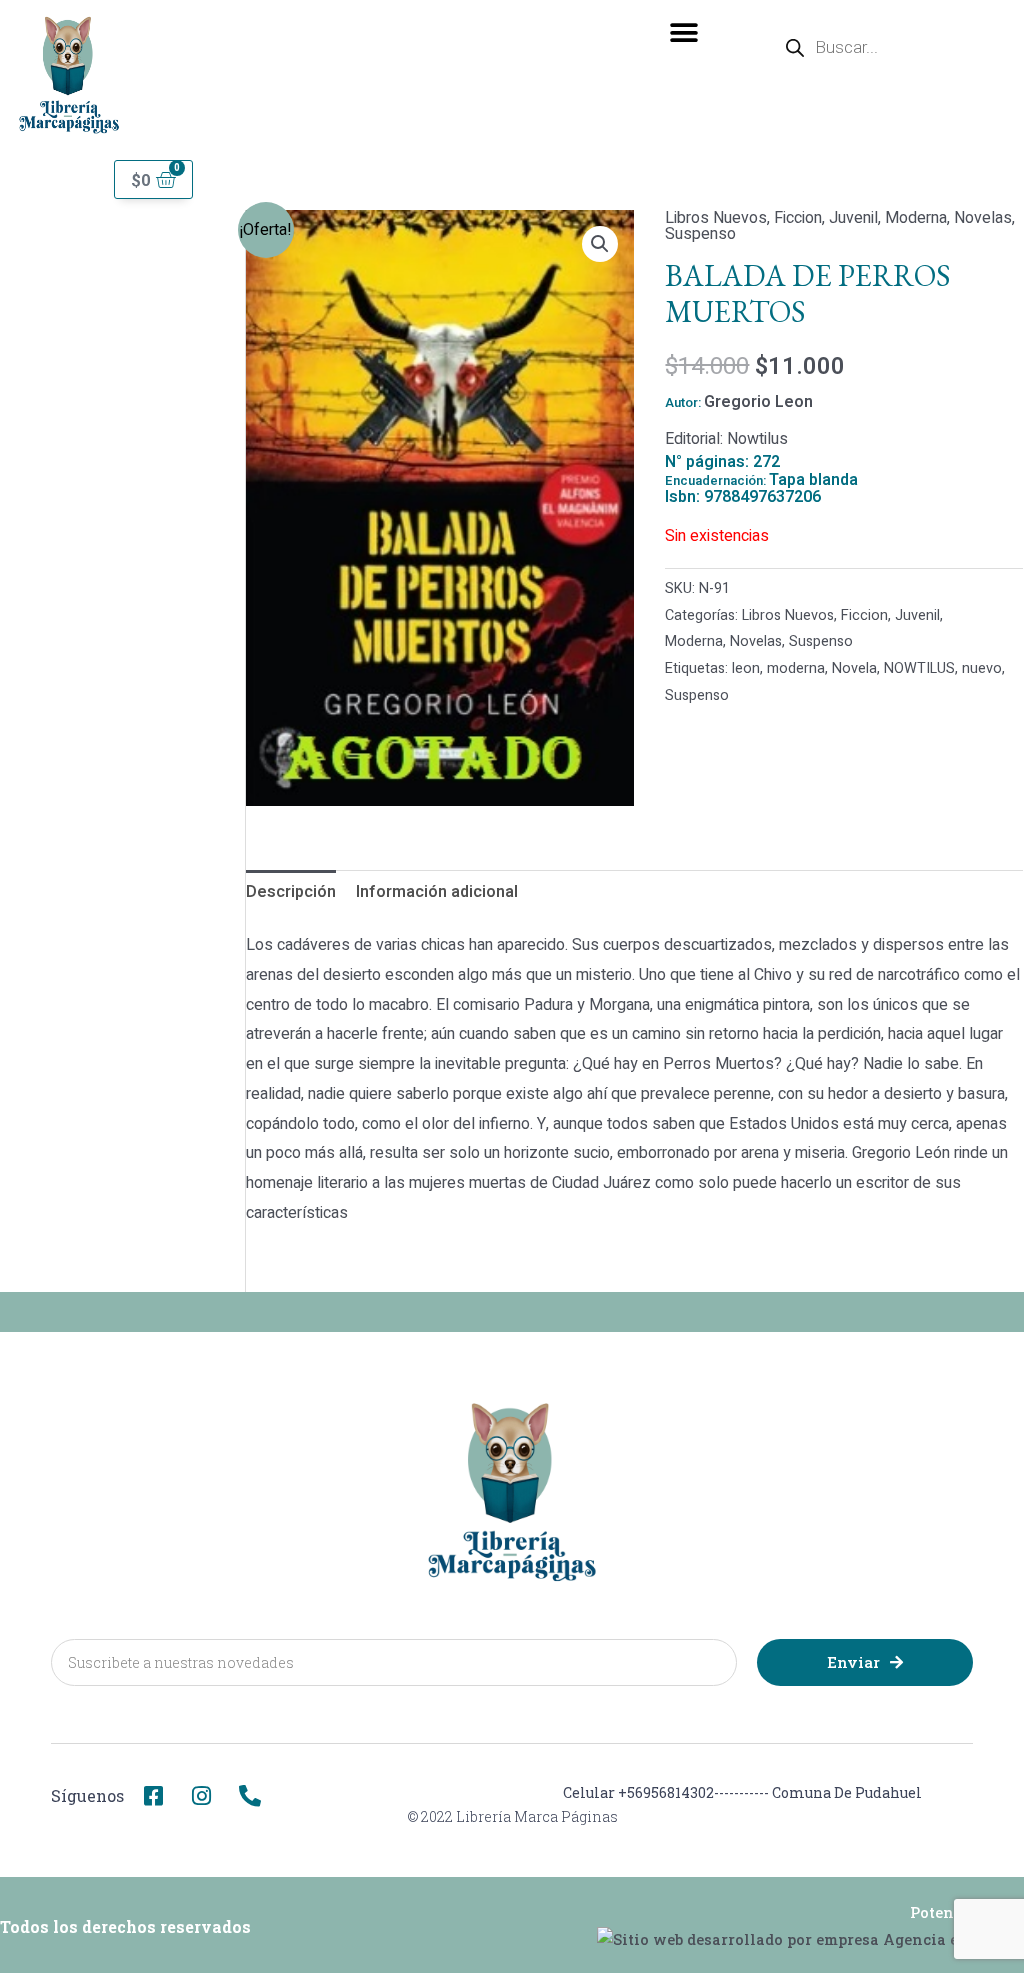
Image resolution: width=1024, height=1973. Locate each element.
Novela (854, 668)
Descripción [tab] (291, 892)
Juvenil (853, 218)
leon (746, 668)
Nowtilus (757, 439)
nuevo (982, 668)
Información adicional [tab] (437, 892)
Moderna (916, 218)
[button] (684, 32)
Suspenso (700, 234)
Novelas (983, 218)
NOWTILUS (919, 668)
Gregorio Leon (758, 402)
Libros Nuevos (716, 218)
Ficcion (798, 218)
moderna (796, 668)
